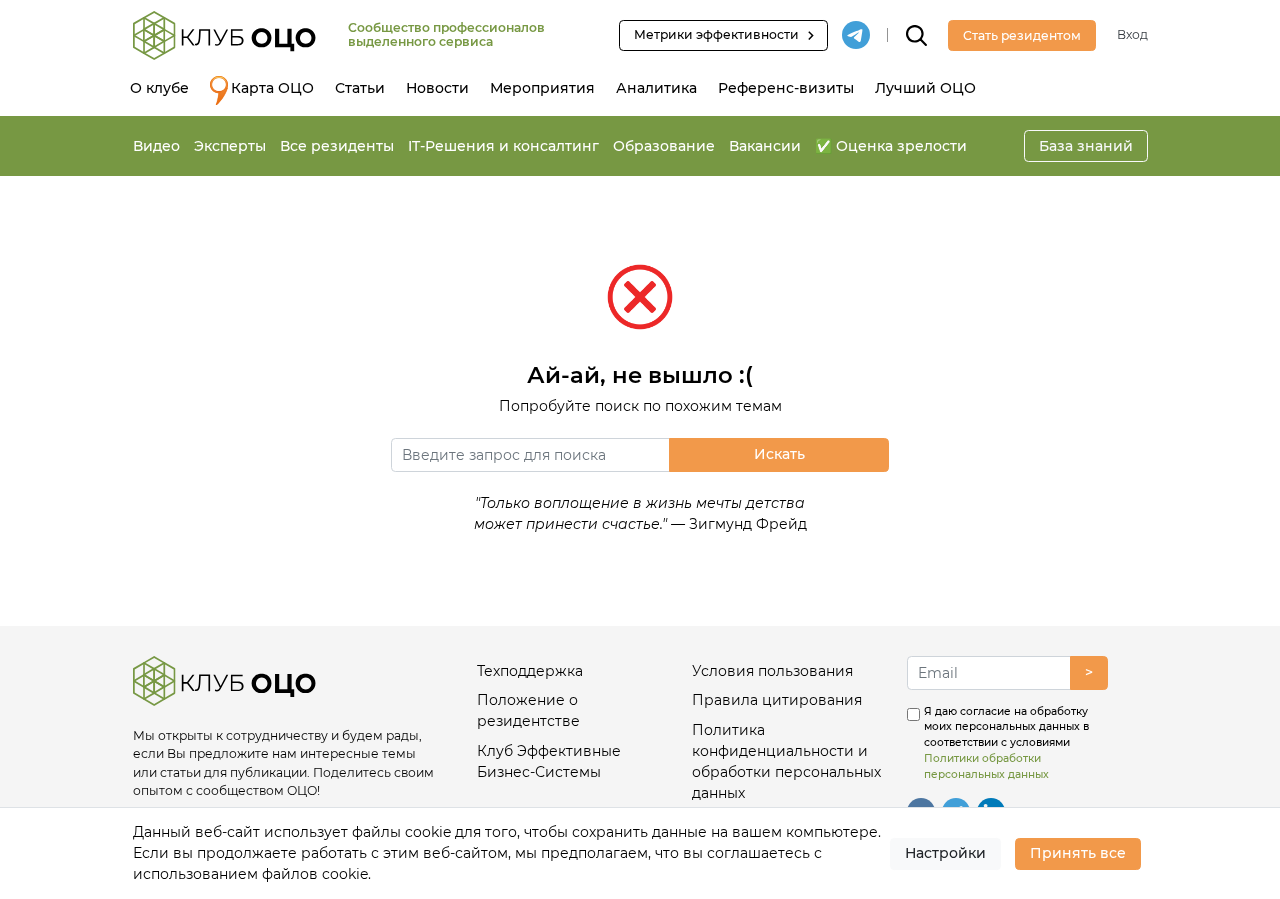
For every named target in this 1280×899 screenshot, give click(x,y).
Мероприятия (542, 88)
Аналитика (656, 88)
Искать (779, 454)
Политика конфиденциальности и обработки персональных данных (786, 761)
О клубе (159, 88)
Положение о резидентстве (528, 710)
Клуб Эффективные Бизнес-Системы (549, 761)
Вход (1132, 34)
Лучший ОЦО (925, 88)
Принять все (1078, 853)
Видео (156, 146)
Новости (437, 88)
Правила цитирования (777, 700)
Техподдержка (530, 671)
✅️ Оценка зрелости (891, 146)
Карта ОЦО (272, 88)
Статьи (360, 88)
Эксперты (230, 146)
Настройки (945, 853)
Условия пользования (772, 671)
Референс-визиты (786, 88)
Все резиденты (337, 146)
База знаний (1086, 146)
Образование (664, 146)
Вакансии (765, 146)
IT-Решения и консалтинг (503, 146)
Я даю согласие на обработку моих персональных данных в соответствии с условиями (1006, 743)
